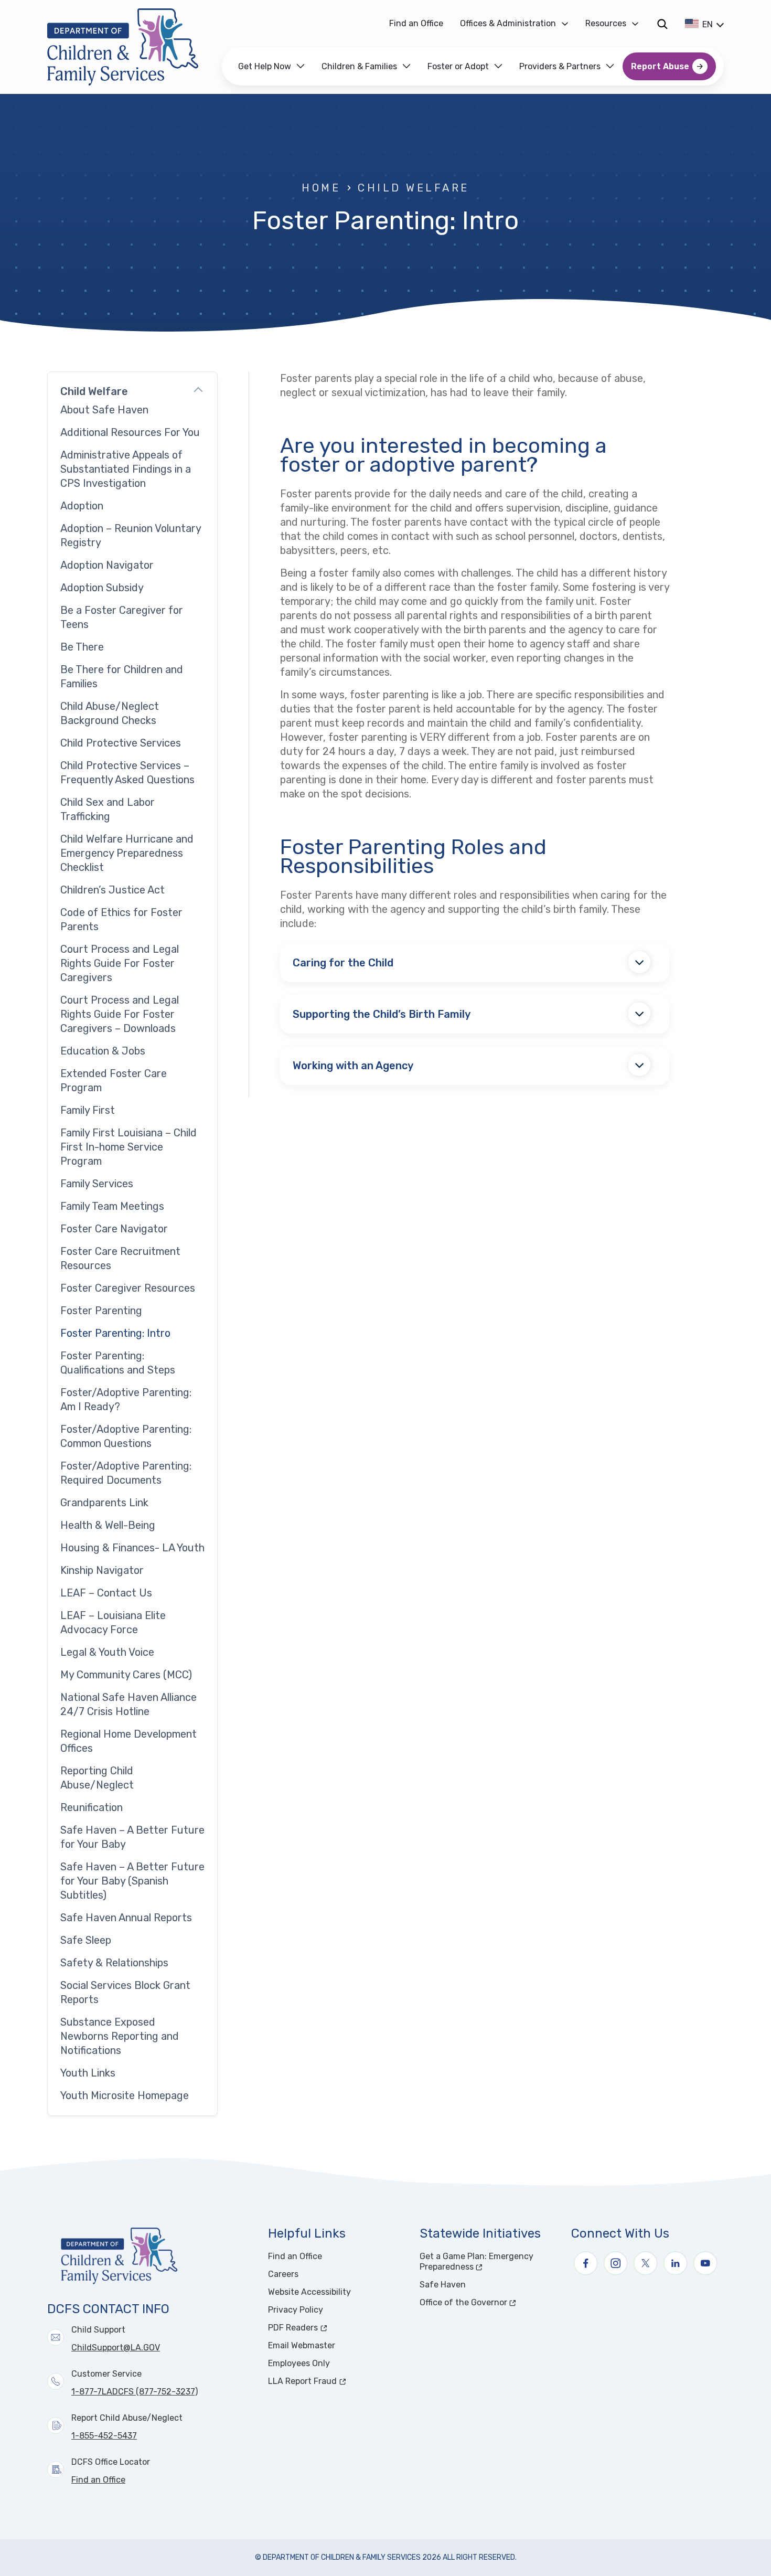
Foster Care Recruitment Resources (120, 1258)
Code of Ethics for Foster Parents (121, 919)
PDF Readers (332, 2328)
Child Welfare (413, 188)
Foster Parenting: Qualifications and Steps (118, 1363)
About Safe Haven (104, 410)
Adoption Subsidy (102, 588)
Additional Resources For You (130, 432)
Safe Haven (443, 2285)
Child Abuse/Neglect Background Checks (110, 713)
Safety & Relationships (114, 1963)
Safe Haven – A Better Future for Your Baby (132, 1837)
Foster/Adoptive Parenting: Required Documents (126, 1473)
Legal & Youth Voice (107, 1652)
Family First (88, 1110)
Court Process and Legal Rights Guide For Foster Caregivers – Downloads (120, 1014)
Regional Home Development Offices (128, 1741)
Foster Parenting (101, 1311)
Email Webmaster (302, 2345)
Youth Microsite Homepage (125, 2095)
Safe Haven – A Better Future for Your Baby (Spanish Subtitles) (132, 1881)
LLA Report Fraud (338, 2381)
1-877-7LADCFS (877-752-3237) (135, 2392)
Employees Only (299, 2363)
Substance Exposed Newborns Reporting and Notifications (120, 2036)
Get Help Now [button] (265, 66)
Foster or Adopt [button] (458, 66)
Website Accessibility (309, 2292)
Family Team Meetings (112, 1206)
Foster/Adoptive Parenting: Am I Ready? (126, 1399)
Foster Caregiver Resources (128, 1288)
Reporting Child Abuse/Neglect (97, 1778)
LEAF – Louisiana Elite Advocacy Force (113, 1622)
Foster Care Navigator (114, 1229)
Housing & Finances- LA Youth (132, 1548)
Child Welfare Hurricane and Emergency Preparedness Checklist (127, 853)
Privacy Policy (296, 2310)
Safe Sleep (86, 1940)
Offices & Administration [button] (508, 23)
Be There (82, 647)
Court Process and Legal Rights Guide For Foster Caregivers (120, 963)
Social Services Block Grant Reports (125, 1992)
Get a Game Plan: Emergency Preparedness (486, 2261)
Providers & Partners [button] (560, 66)
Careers (283, 2274)
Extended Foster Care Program (114, 1081)
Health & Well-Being (108, 1525)
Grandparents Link (104, 1503)
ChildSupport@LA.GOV (116, 2348)
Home (321, 188)
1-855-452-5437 (104, 2436)
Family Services (97, 1184)
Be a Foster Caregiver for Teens (122, 617)
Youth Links (88, 2073)
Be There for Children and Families (122, 677)
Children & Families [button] (359, 66)
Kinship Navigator (102, 1570)
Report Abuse (660, 66)
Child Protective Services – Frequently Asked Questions (127, 773)
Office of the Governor (489, 2302)
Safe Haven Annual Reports (126, 1918)
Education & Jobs (103, 1051)
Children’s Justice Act (113, 890)
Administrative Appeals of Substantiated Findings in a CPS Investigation (126, 469)
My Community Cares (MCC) (126, 1675)
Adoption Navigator (107, 565)
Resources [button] (606, 23)
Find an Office (416, 23)
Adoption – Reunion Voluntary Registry (131, 535)
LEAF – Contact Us (106, 1593)
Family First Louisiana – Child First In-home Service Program (128, 1147)
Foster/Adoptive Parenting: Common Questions (126, 1436)
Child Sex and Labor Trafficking (108, 809)
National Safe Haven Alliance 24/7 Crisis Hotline (128, 1704)
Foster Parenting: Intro (115, 1333)
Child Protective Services (121, 743)
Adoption (82, 506)
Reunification (92, 1807)
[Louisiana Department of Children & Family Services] (130, 47)
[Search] (662, 24)
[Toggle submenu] (198, 391)
